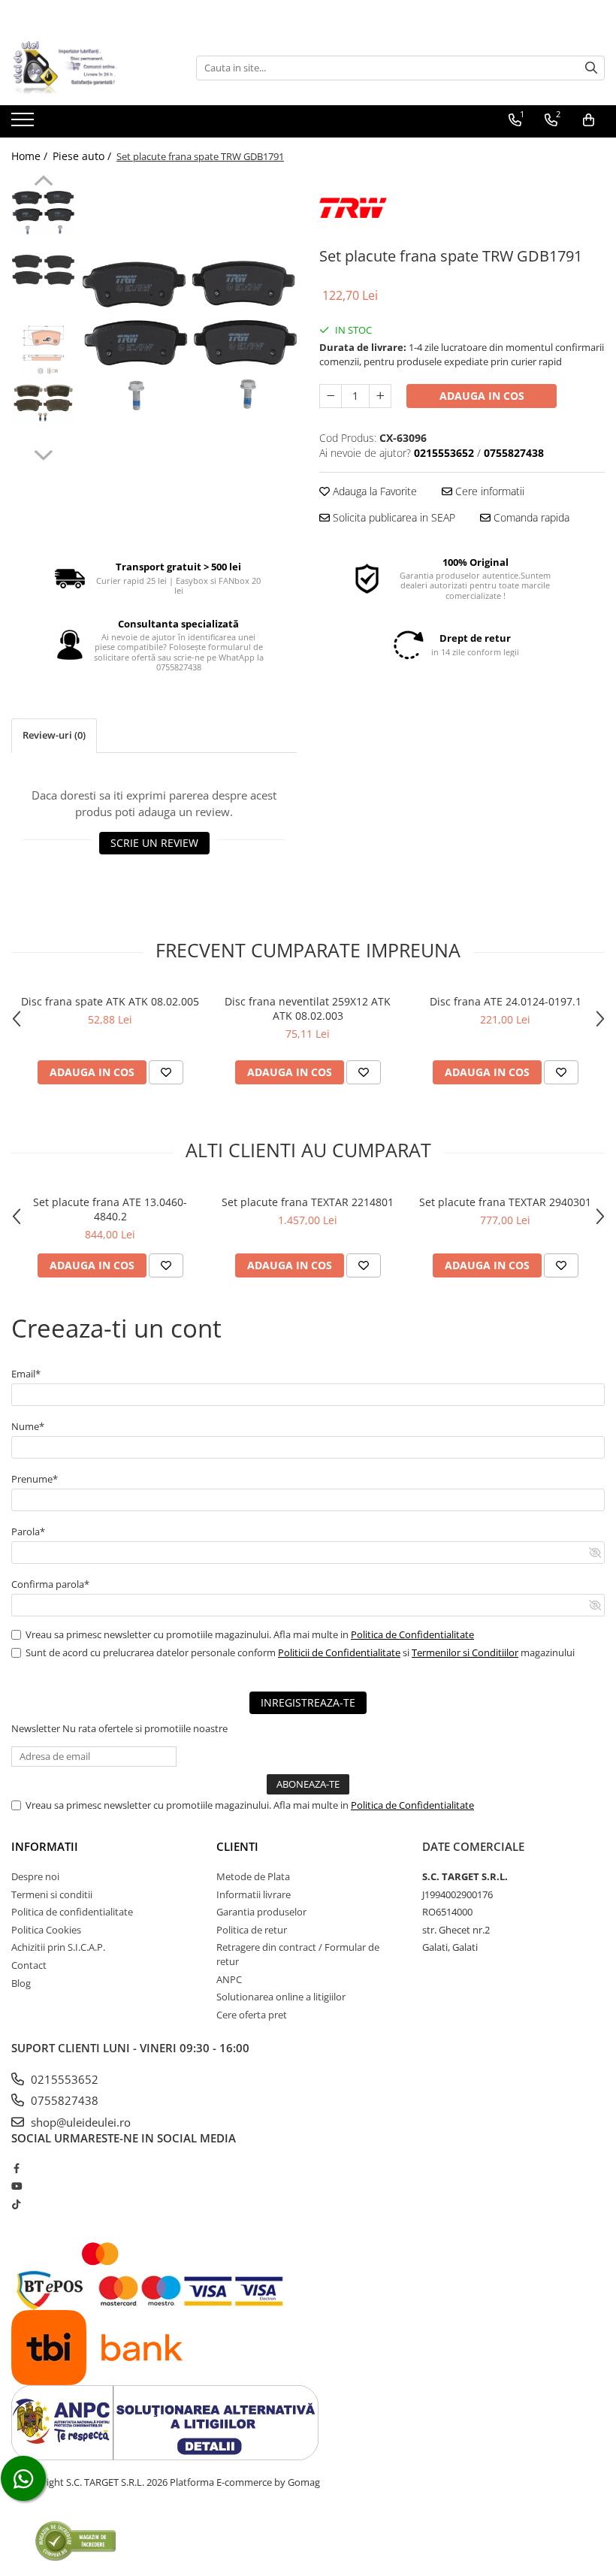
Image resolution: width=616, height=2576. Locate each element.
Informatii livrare (254, 1894)
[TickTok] (16, 2204)
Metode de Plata (253, 1876)
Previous (43, 183)
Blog (21, 1983)
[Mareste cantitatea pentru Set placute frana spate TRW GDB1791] (380, 396)
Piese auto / (83, 156)
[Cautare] (591, 68)
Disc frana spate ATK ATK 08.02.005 (110, 1001)
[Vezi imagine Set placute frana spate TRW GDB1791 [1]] (43, 270)
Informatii (45, 1846)
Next (43, 453)
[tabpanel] (190, 335)
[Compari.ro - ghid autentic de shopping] (75, 2540)
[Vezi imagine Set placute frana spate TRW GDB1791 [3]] (43, 403)
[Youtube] (16, 2186)
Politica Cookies (46, 1930)
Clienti (237, 1846)
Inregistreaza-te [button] (308, 1702)
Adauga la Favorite (373, 491)
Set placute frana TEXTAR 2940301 (505, 1202)
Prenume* (35, 1479)
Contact (29, 1965)
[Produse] (24, 124)
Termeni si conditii (52, 1894)
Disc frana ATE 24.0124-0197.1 (506, 1001)
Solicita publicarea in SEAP (393, 517)
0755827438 (63, 2100)
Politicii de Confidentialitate (339, 1652)
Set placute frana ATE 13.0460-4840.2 (110, 1209)
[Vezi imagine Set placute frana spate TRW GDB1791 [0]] (43, 213)
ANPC (229, 1979)
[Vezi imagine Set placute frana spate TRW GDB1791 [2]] (43, 350)
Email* (26, 1374)
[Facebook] (16, 2168)
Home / (31, 156)
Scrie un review (154, 843)
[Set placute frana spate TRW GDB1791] (190, 335)
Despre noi (35, 1876)
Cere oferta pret (252, 2015)
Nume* (28, 1426)
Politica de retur (252, 1930)
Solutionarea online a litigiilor (281, 1997)
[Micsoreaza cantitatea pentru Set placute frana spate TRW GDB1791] (331, 396)
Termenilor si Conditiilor (465, 1652)
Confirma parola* (50, 1584)
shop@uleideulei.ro (79, 2122)
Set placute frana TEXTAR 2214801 (308, 1202)
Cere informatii (488, 491)
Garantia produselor (261, 1912)
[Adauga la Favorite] (166, 1072)
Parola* (28, 1531)
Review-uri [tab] (54, 735)
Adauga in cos (482, 396)
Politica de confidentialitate (72, 1912)
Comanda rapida (530, 517)
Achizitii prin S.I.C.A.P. (58, 1947)
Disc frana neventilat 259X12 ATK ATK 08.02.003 (308, 1008)
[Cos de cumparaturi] (589, 120)
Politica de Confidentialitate (412, 1634)
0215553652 (63, 2079)
